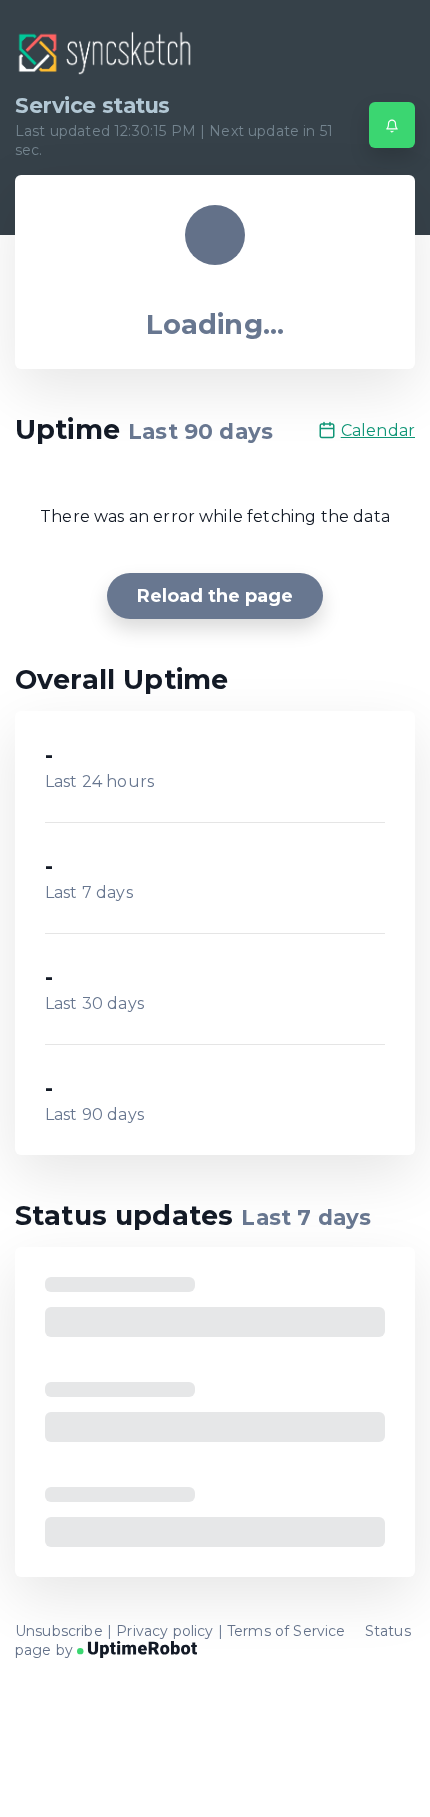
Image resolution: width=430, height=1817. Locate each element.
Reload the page (215, 596)
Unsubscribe (59, 1631)
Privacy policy (164, 1631)
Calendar (378, 430)
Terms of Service (286, 1631)
